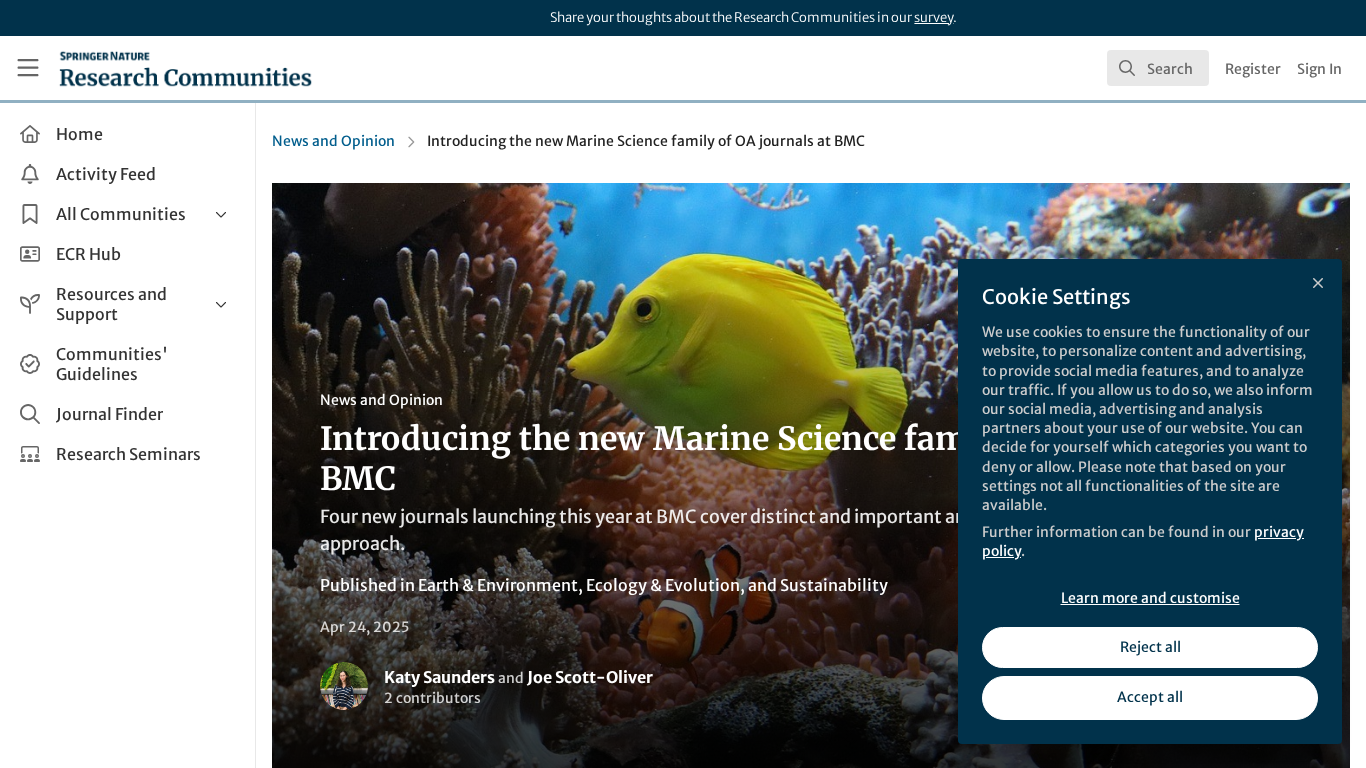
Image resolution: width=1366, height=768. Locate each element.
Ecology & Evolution (663, 585)
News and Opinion (333, 141)
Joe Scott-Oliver (590, 677)
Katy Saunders (439, 677)
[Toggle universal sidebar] (28, 68)
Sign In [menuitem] (1319, 69)
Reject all (1150, 647)
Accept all (1150, 697)
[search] (1158, 68)
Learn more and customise (1150, 598)
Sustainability (834, 585)
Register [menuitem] (1253, 69)
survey (933, 17)
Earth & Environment (498, 585)
